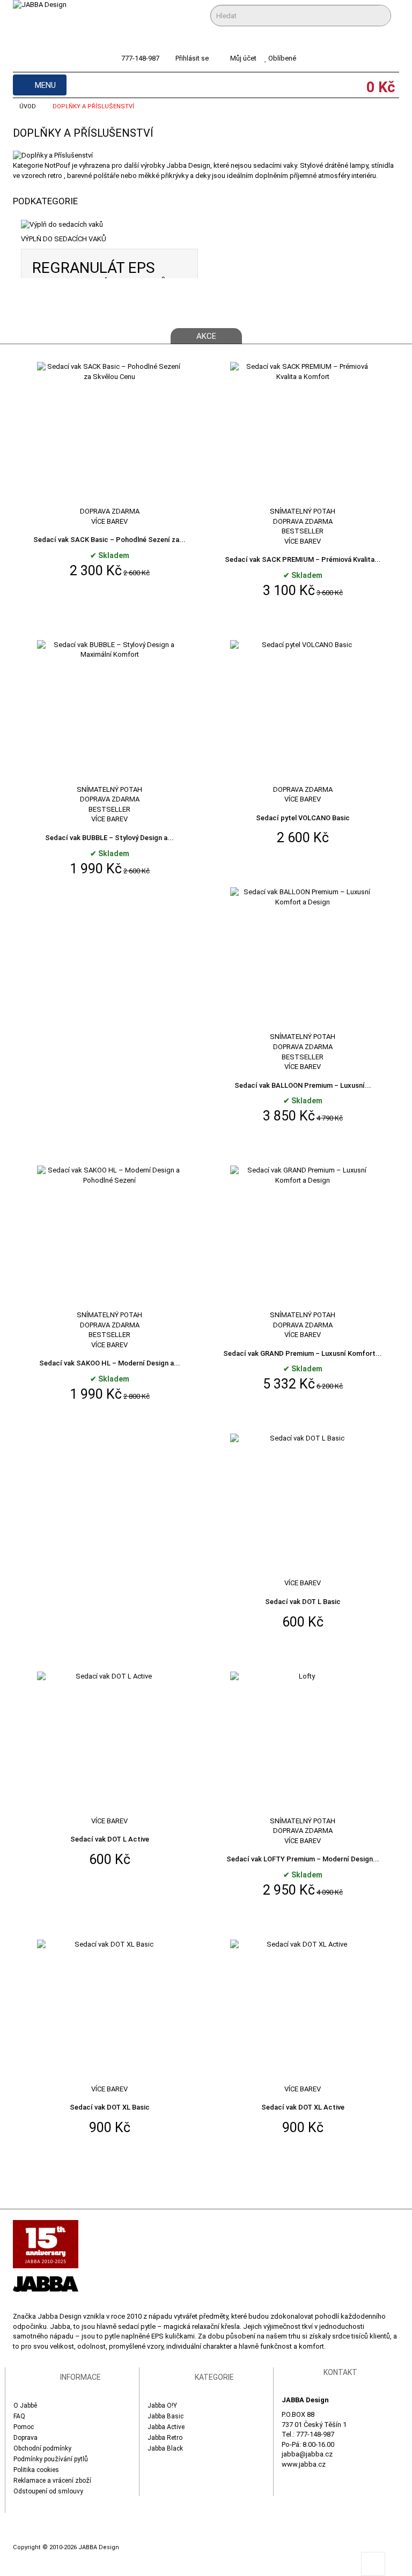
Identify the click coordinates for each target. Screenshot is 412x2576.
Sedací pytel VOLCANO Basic (303, 818)
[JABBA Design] (60, 22)
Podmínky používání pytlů (51, 2459)
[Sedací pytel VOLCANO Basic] (303, 712)
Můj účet (243, 58)
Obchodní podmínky (42, 2448)
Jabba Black (165, 2448)
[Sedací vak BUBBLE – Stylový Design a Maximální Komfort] (109, 712)
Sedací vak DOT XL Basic (110, 2107)
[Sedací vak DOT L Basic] (303, 1506)
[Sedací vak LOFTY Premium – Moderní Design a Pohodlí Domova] (303, 1743)
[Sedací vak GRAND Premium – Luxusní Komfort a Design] (303, 1238)
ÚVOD (28, 106)
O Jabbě (25, 2406)
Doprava (25, 2438)
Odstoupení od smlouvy (48, 2491)
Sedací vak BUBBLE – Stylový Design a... (109, 838)
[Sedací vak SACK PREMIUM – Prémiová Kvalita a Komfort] (303, 433)
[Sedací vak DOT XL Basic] (109, 2011)
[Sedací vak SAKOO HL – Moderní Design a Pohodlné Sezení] (109, 1238)
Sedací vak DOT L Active (110, 1839)
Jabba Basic (165, 2416)
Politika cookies (36, 2470)
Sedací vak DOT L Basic (303, 1602)
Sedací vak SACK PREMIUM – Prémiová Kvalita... (303, 559)
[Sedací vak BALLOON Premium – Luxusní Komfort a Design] (303, 959)
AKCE (206, 336)
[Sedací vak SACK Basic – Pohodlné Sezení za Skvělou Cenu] (109, 433)
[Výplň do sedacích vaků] (109, 225)
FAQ (19, 2416)
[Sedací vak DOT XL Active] (303, 2011)
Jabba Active (166, 2427)
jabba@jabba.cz (307, 2454)
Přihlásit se (192, 58)
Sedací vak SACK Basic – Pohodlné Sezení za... (109, 540)
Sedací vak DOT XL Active (303, 2107)
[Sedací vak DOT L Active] (109, 1743)
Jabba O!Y (162, 2406)
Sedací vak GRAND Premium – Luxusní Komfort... (303, 1353)
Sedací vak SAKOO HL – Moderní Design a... (110, 1363)
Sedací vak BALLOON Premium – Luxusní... (303, 1085)
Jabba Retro (165, 2438)
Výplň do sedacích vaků (64, 239)
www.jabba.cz (304, 2464)
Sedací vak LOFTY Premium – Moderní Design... (303, 1859)
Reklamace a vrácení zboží (52, 2481)
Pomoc (24, 2427)
